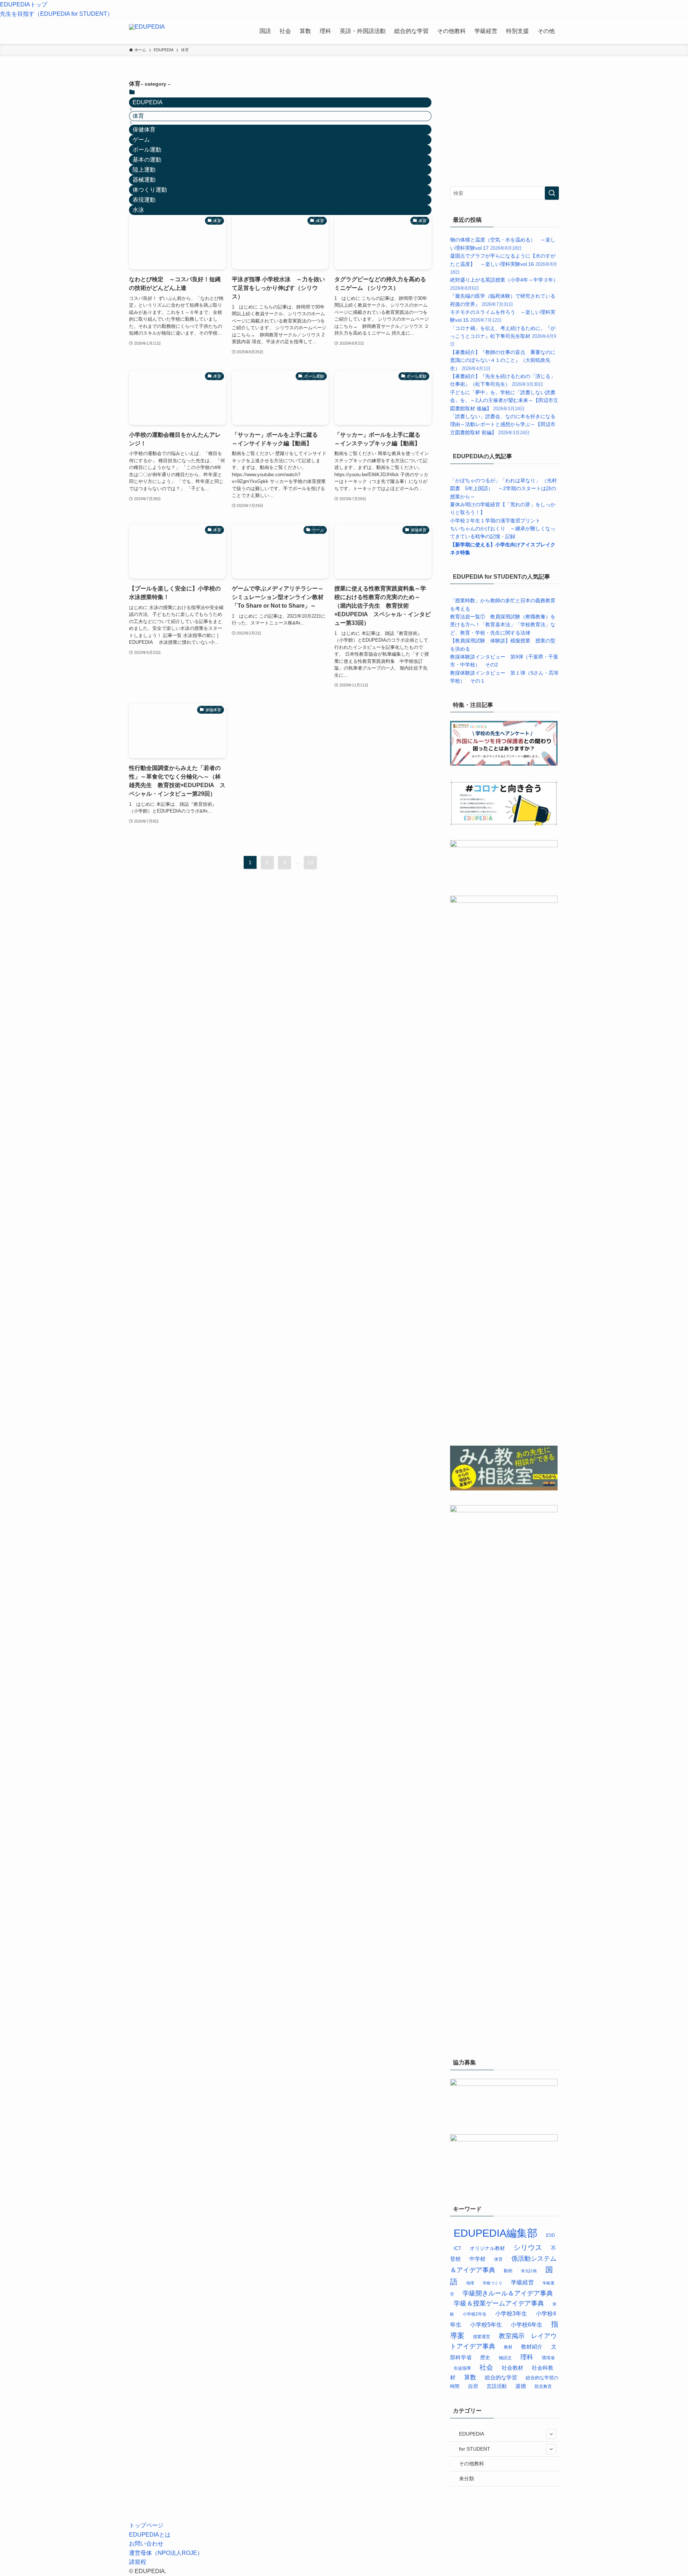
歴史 (485, 2357)
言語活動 (497, 2386)
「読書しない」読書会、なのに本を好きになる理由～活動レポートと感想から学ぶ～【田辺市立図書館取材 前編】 (503, 424)
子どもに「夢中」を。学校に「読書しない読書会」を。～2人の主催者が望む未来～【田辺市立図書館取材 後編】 (504, 400)
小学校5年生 (486, 2325)
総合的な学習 (411, 31)
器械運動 (144, 180)
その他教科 (451, 31)
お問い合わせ (146, 2544)
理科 (325, 31)
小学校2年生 (475, 2314)
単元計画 (529, 2271)
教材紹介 (532, 2347)
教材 (508, 2347)
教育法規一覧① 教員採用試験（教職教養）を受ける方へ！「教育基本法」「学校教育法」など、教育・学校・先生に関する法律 (503, 625)
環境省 (548, 2358)
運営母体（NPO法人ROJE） (166, 2553)
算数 (305, 31)
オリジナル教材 (487, 2248)
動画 (508, 2271)
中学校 (477, 2259)
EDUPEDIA (148, 102)
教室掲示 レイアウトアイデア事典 (503, 2341)
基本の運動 (147, 160)
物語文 (505, 2358)
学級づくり (493, 2283)
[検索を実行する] (552, 193)
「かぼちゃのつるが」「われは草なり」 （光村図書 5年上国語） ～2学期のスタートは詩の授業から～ (503, 489)
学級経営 (486, 31)
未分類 (467, 2479)
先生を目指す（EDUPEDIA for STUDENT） (56, 14)
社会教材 (512, 2368)
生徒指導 (462, 2368)
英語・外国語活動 (363, 31)
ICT (457, 2249)
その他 (546, 31)
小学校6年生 (527, 2325)
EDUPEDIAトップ (24, 4)
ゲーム (141, 140)
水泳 (138, 210)
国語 (265, 31)
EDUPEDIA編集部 (496, 2233)
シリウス (528, 2247)
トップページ (146, 2525)
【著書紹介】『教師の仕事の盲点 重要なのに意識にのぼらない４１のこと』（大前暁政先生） (503, 360)
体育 (498, 2259)
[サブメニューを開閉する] (551, 2434)
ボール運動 (147, 150)
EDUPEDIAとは (150, 2535)
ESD (551, 2235)
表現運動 (144, 200)
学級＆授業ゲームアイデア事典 (499, 2303)
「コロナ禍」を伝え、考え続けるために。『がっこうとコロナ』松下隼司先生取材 (503, 336)
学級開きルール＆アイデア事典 (508, 2293)
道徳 (521, 2386)
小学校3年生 (511, 2313)
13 (310, 862)
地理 (470, 2283)
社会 (285, 31)
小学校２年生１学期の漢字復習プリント (495, 521)
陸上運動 (144, 170)
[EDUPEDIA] (147, 31)
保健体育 (144, 130)
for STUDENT (475, 2449)
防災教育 (543, 2386)
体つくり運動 (150, 190)
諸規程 (138, 2562)
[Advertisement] (504, 124)
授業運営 (482, 2337)
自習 (473, 2386)
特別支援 (517, 31)
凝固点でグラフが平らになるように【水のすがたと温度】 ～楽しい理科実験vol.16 (504, 264)
